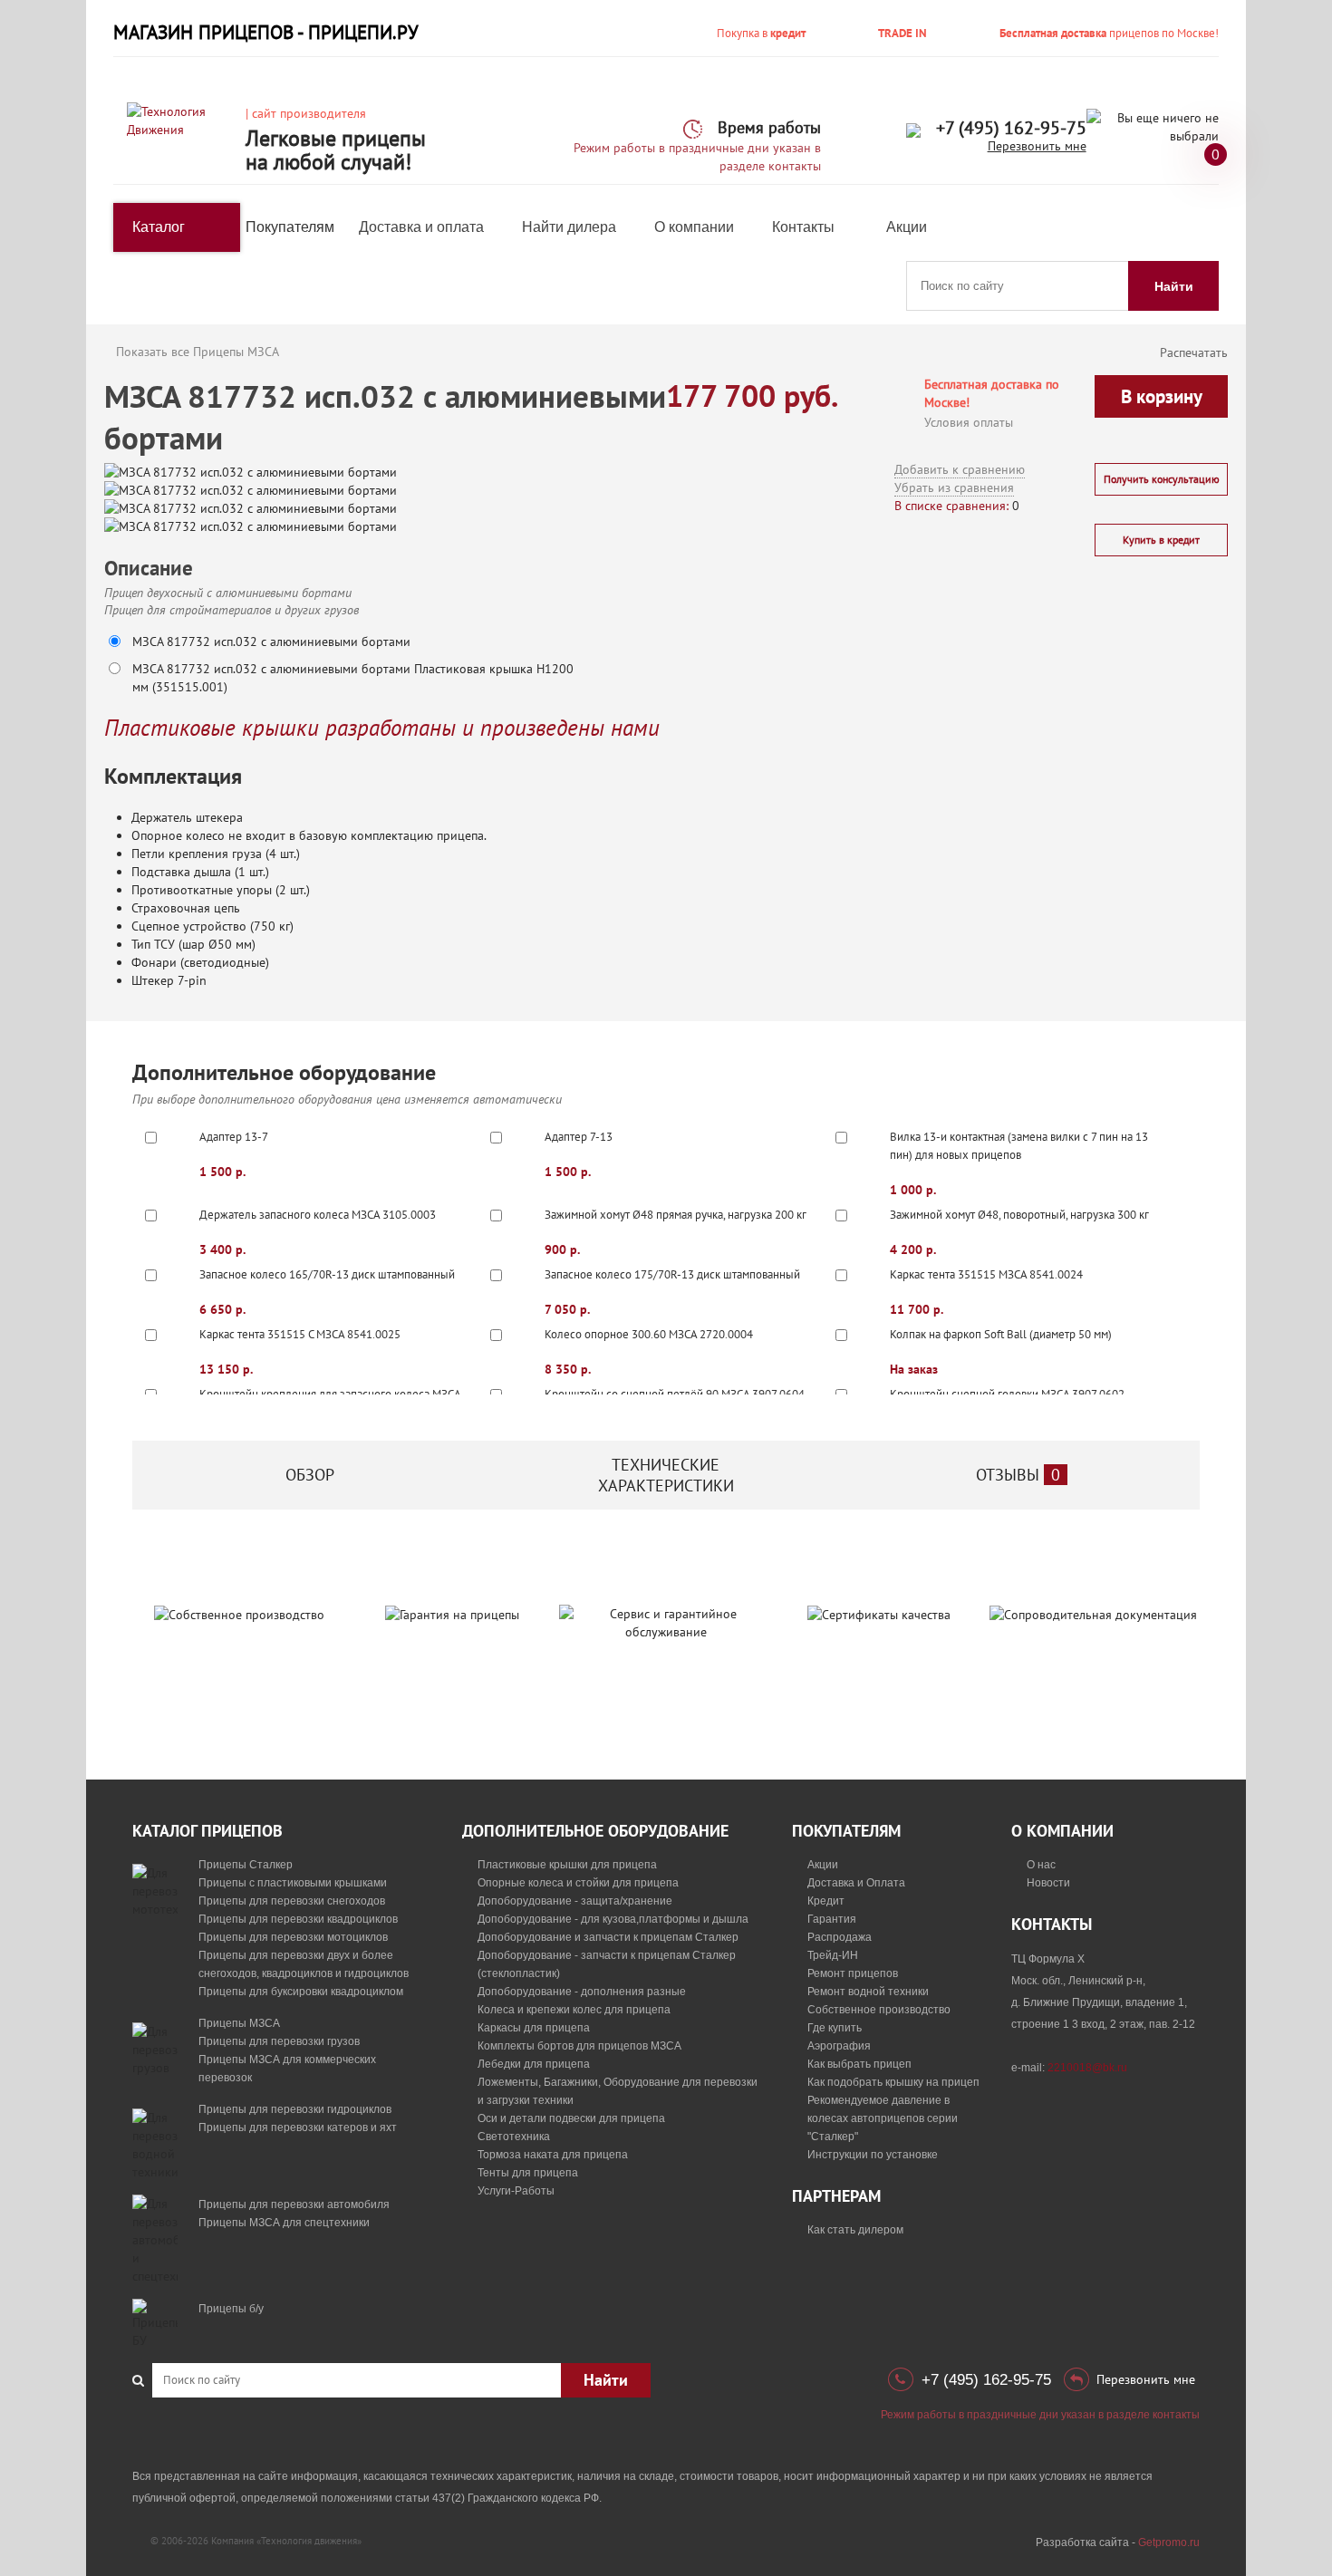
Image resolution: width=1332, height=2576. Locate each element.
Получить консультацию (1162, 479)
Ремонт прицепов (853, 1973)
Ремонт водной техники (868, 1992)
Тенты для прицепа (528, 2173)
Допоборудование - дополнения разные (582, 1992)
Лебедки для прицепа (534, 2064)
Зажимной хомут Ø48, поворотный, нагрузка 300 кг (1019, 1215)
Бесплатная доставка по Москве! (992, 393)
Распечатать (1194, 352)
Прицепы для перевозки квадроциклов (298, 1919)
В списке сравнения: (951, 506)
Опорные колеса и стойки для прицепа (578, 1883)
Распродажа (840, 1937)
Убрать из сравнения (954, 487)
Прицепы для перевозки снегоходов (292, 1901)
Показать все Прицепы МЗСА (198, 352)
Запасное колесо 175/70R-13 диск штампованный (672, 1274)
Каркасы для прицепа (534, 2028)
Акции (907, 227)
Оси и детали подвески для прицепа (571, 2118)
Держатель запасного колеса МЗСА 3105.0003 (318, 1215)
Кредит (826, 1901)
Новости (1048, 1883)
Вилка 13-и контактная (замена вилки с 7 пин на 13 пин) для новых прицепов (1019, 1146)
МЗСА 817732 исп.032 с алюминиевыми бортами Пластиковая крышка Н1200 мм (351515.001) (353, 678)
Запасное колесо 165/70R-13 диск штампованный (327, 1274)
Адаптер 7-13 (579, 1137)
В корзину (1162, 396)
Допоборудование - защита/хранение (575, 1901)
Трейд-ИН (833, 1955)
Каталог (159, 227)
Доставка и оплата (421, 227)
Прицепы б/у (231, 2309)
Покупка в (761, 33)
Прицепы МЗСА (239, 2023)
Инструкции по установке (873, 2155)
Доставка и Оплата (856, 1883)
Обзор (310, 1475)
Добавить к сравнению (960, 469)
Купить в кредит (1161, 540)
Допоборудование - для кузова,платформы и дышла (613, 1919)
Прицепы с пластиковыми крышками (293, 1883)
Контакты (803, 227)
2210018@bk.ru (1087, 2068)
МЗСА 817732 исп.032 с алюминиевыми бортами (271, 642)
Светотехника (514, 2137)
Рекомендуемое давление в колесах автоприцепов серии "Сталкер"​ (883, 2118)
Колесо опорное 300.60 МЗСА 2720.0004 (649, 1334)
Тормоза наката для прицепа (553, 2155)
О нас (1041, 1865)
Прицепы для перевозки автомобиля (294, 2205)
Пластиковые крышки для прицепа (567, 1865)
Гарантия (832, 1919)
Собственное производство (879, 2010)
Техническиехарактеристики (666, 1475)
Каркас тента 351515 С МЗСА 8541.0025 (300, 1334)
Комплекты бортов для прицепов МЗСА (579, 2046)
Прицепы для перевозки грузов (279, 2041)
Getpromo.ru (1169, 2542)
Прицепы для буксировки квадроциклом (301, 1992)
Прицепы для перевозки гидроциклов (295, 2109)
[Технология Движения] (179, 120)
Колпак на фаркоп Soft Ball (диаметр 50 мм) (1001, 1334)
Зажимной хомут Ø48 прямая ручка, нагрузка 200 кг (676, 1215)
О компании (694, 227)
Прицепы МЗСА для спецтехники (284, 2223)
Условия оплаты (969, 422)
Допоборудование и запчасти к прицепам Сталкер (608, 1937)
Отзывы (1018, 1475)
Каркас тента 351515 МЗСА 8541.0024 (986, 1274)
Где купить (835, 2028)
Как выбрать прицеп (859, 2064)
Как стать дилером (855, 2230)
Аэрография (839, 2046)
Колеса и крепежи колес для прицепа (574, 2010)
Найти (1174, 286)
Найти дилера (569, 227)
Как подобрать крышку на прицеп (893, 2082)
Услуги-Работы (516, 2191)
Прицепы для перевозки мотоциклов (293, 1937)
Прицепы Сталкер (246, 1865)
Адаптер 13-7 (234, 1137)
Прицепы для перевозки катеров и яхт (298, 2127)
